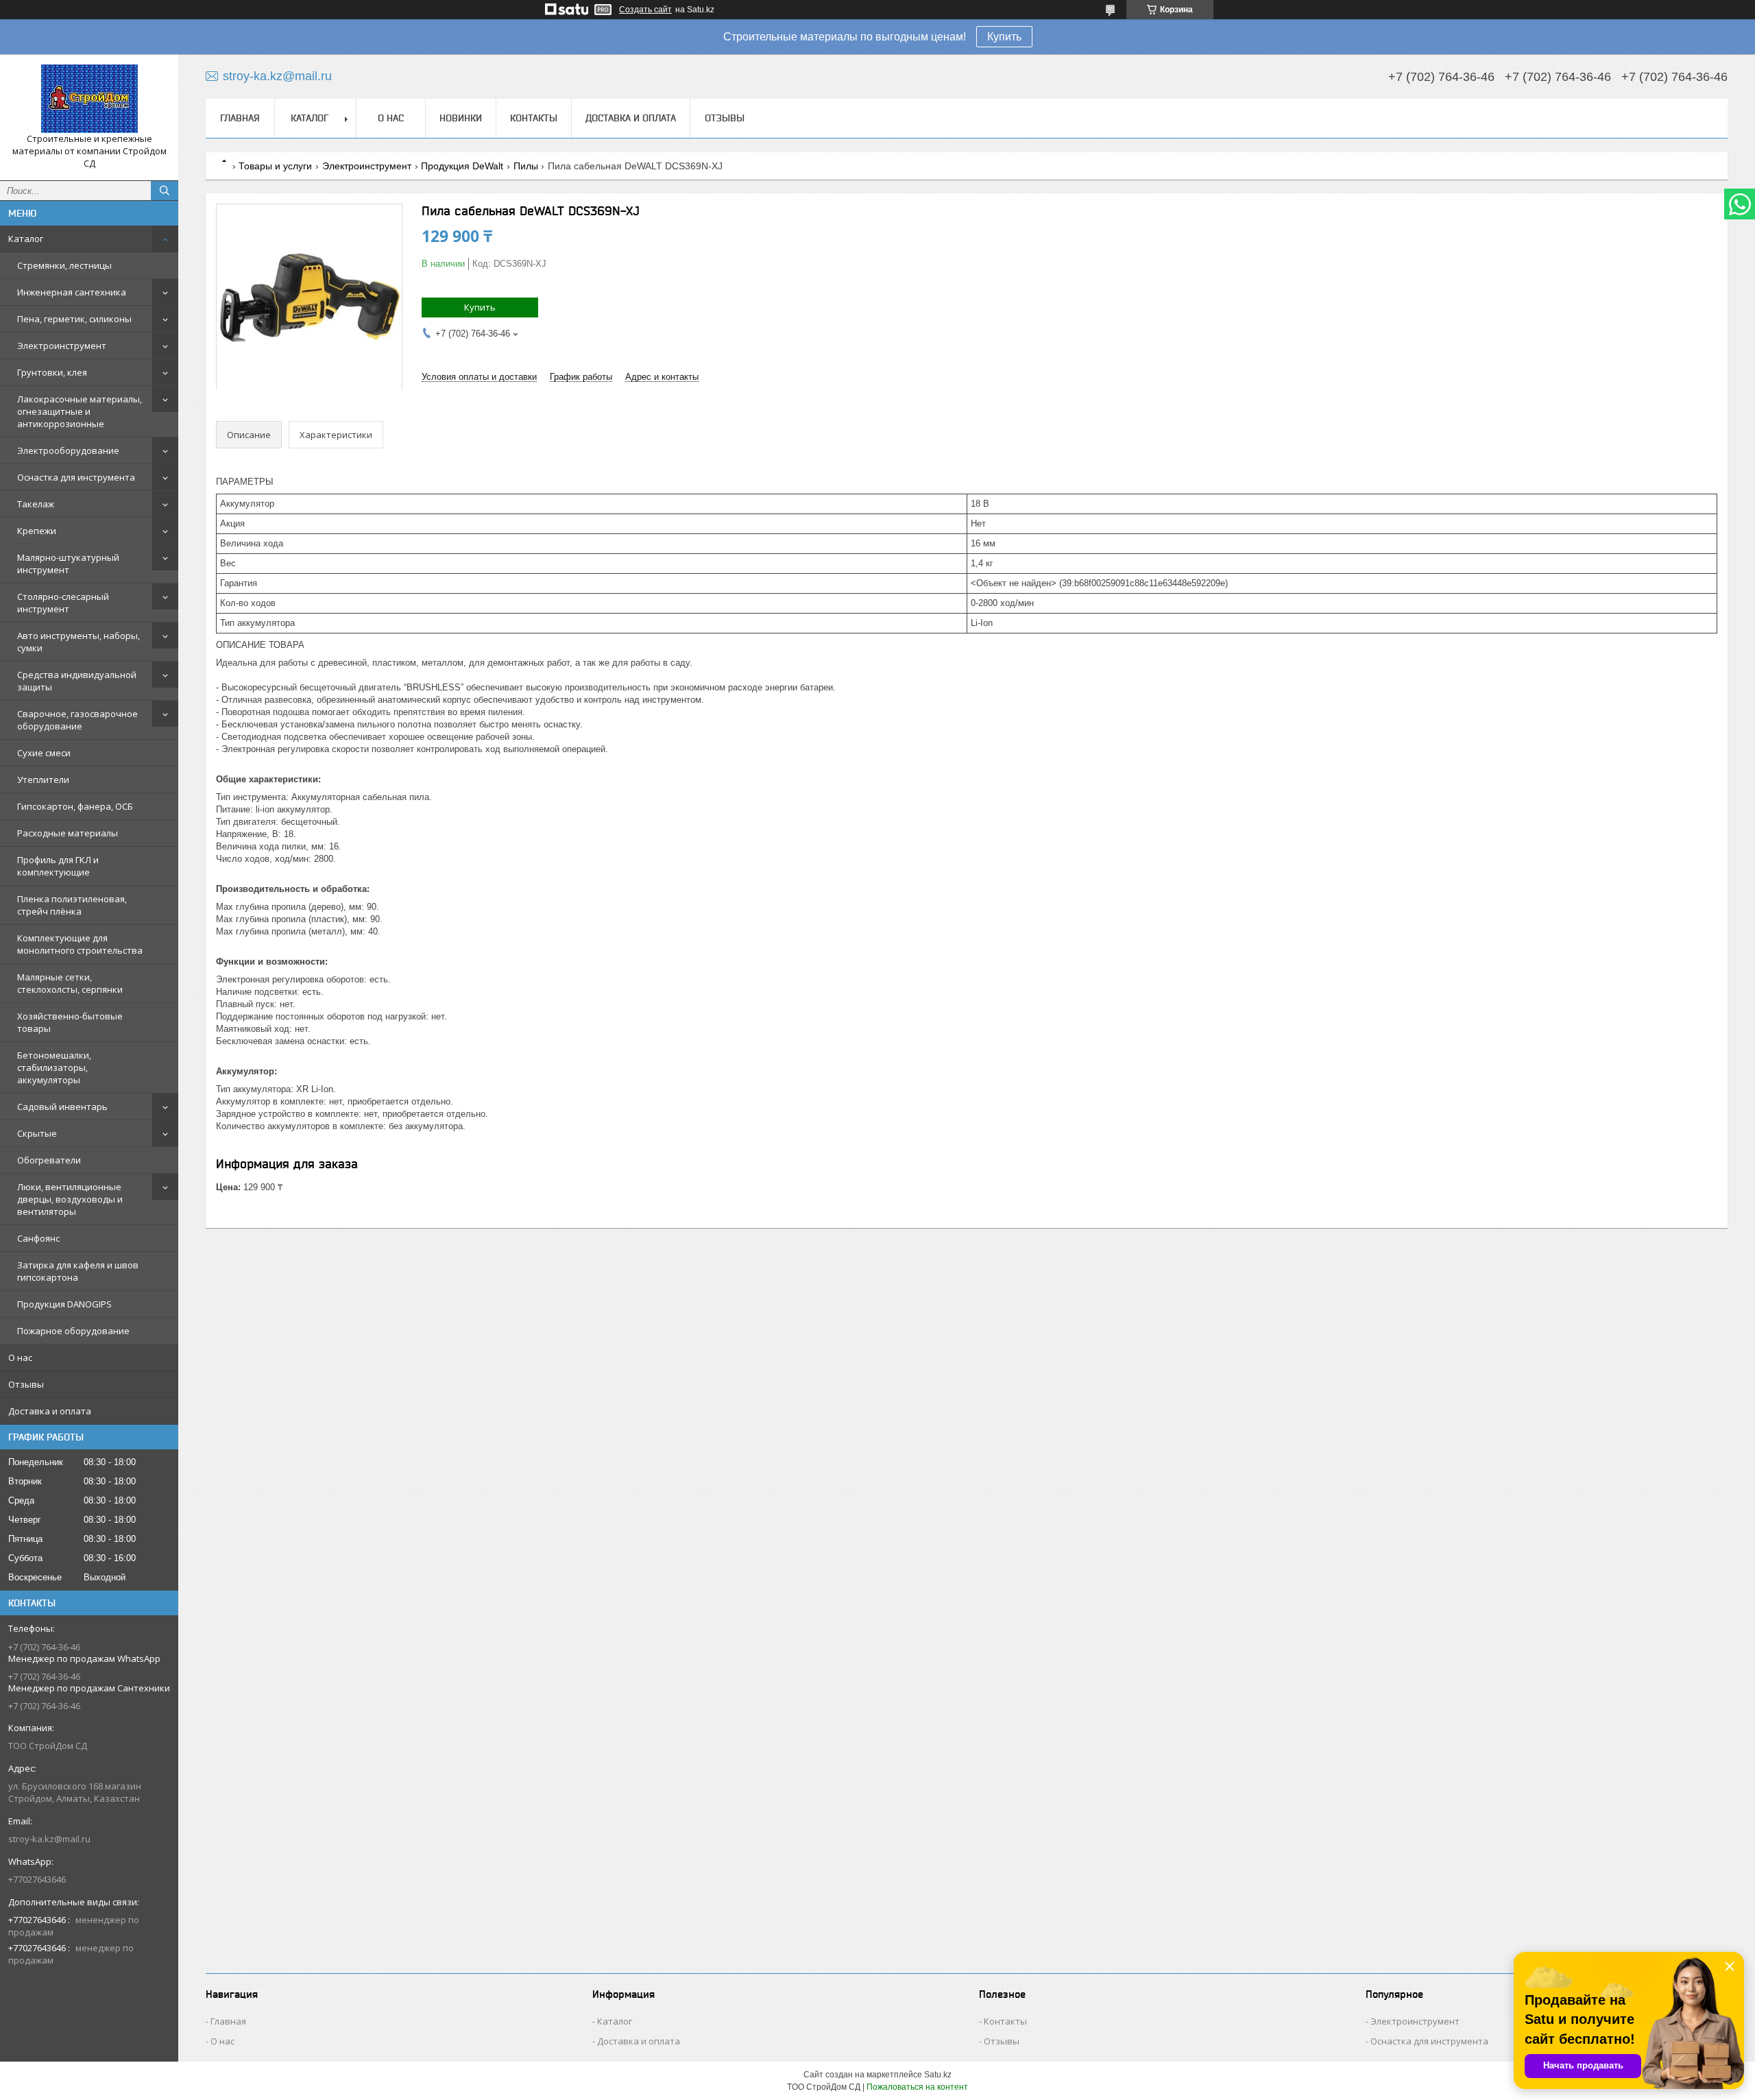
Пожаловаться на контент (917, 2087)
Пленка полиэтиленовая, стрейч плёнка (72, 905)
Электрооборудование (68, 450)
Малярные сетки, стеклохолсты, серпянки (70, 983)
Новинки (461, 118)
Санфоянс (38, 1238)
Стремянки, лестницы (64, 265)
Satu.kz (938, 2075)
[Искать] (165, 191)
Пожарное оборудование (73, 1331)
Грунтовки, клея (52, 372)
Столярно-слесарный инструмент (63, 603)
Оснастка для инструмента (76, 477)
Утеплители (43, 780)
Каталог (26, 239)
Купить (1004, 37)
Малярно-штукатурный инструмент (68, 564)
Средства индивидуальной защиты (77, 681)
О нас (20, 1357)
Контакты (534, 118)
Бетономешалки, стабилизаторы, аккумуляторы (54, 1067)
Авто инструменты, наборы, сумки (78, 642)
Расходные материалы (68, 833)
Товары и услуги (275, 166)
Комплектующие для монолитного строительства (80, 944)
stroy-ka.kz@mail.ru (49, 1839)
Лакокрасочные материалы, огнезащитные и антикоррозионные (80, 411)
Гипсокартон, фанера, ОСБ (75, 806)
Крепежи (37, 531)
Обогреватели (49, 1160)
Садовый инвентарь (62, 1107)
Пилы (526, 166)
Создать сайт (645, 10)
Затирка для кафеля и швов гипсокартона (78, 1271)
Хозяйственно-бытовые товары (70, 1022)
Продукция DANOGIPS (64, 1304)
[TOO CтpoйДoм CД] (89, 99)
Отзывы (26, 1384)
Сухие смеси (44, 753)
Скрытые (37, 1133)
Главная (240, 118)
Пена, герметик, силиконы (74, 319)
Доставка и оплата (50, 1411)
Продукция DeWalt (462, 166)
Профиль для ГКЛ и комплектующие (58, 866)
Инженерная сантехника (72, 292)
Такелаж (36, 504)
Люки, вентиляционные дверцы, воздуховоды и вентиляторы (70, 1199)
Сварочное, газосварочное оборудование (77, 720)
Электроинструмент (62, 346)
